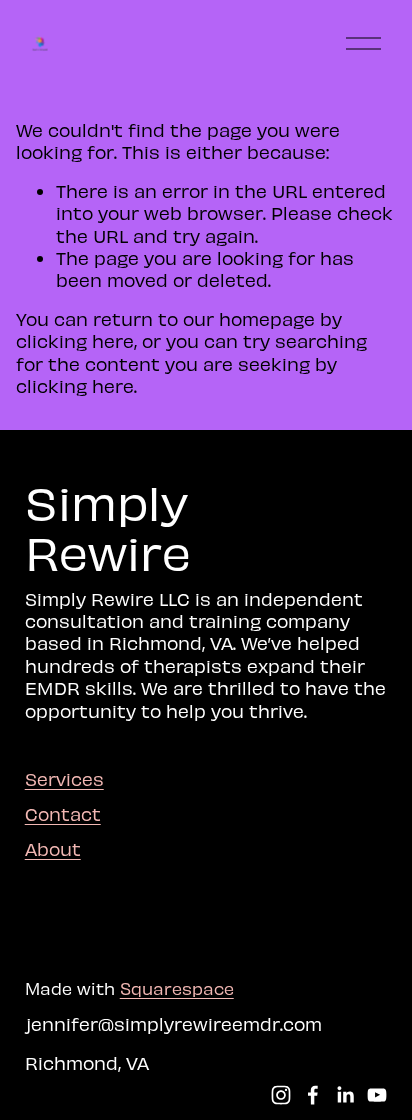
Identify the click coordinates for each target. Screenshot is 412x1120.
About (53, 848)
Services (64, 778)
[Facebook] (313, 1095)
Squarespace (177, 988)
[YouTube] (377, 1095)
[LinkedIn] (345, 1095)
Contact (63, 813)
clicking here (75, 340)
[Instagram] (281, 1095)
